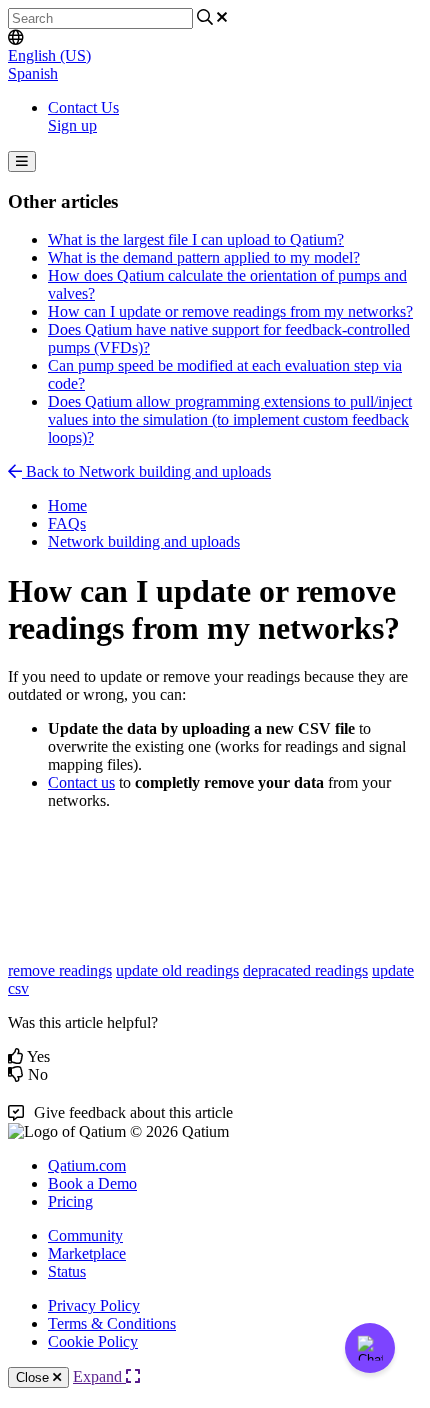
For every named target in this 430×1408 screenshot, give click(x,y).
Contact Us (83, 107)
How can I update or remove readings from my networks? (230, 311)
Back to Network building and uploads (146, 471)
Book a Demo (92, 1183)
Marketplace (87, 1253)
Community (85, 1235)
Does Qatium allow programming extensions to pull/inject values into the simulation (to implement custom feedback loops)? (230, 419)
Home (67, 505)
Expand (99, 1376)
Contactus (81, 782)
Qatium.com (87, 1165)
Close (34, 1377)
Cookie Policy (93, 1341)
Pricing (70, 1201)
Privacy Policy (94, 1305)
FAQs (67, 523)
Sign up (72, 125)
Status (67, 1271)
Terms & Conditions (112, 1323)
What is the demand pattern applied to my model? (204, 257)
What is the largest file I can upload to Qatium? (196, 239)
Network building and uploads (144, 541)
